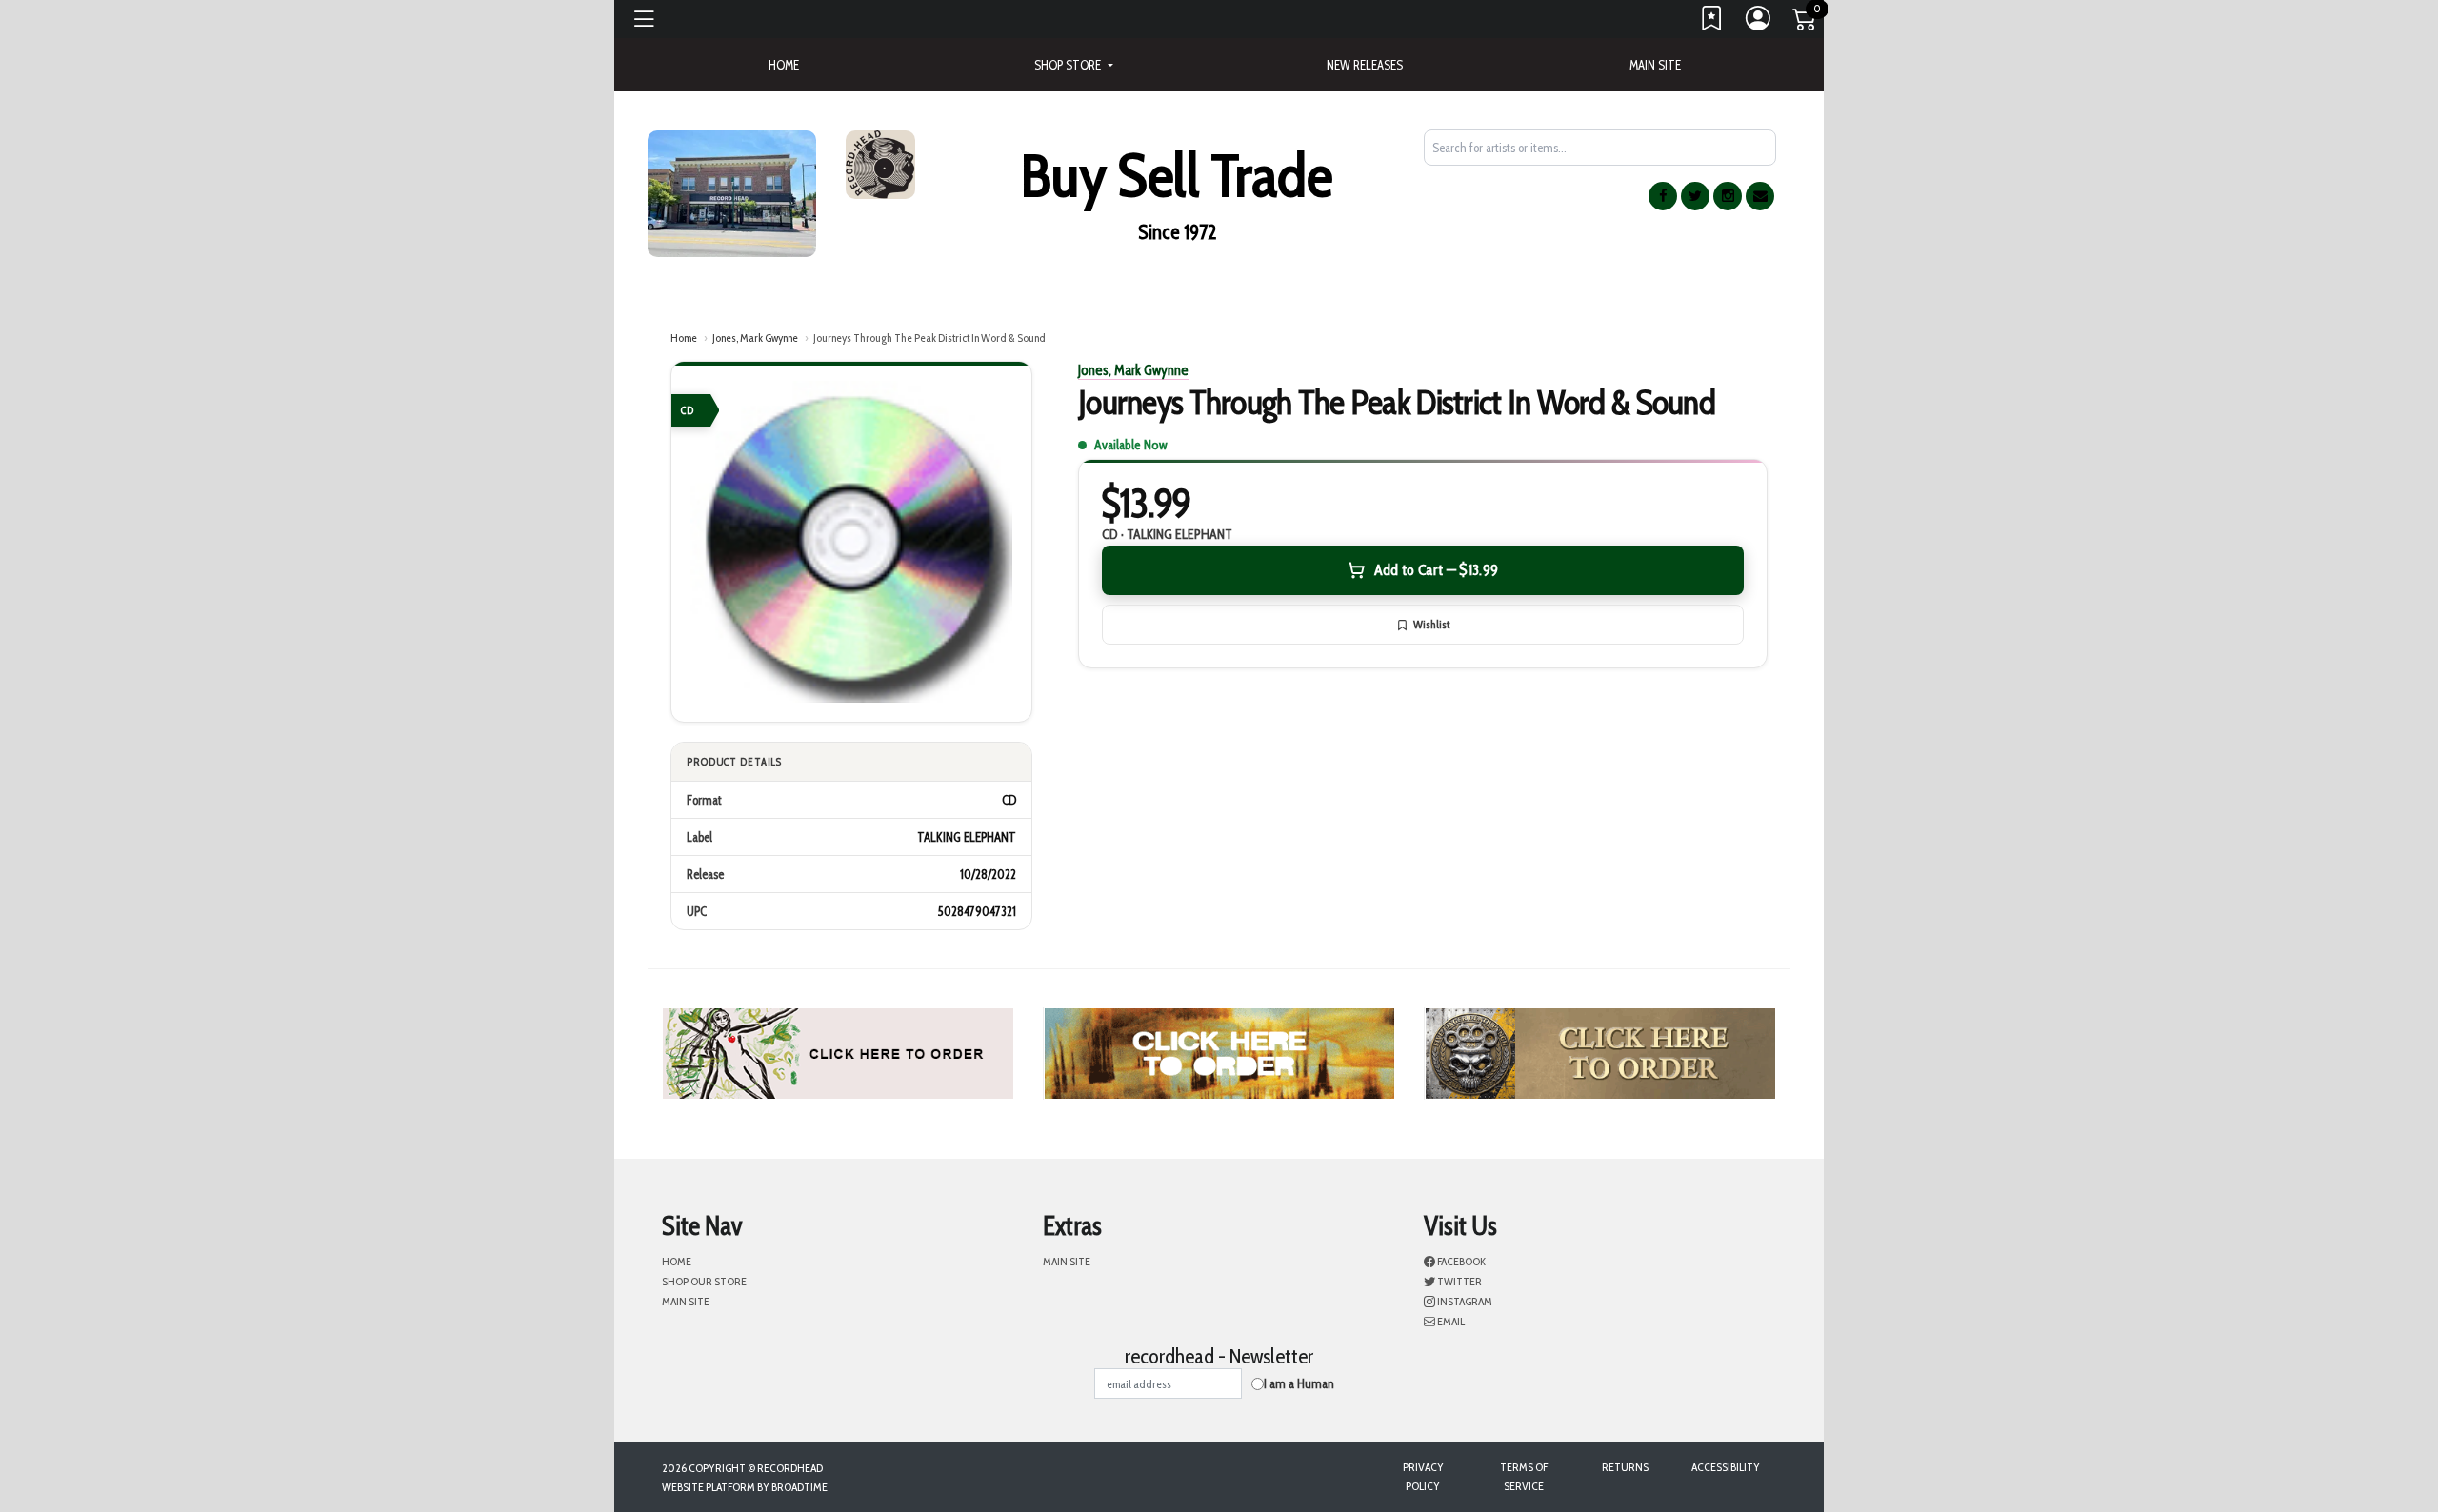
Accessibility (1726, 1467)
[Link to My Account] (1759, 23)
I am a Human (1299, 1383)
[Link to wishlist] (1712, 23)
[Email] (1760, 196)
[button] (1073, 65)
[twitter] (1695, 196)
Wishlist (1431, 624)
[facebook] (1663, 196)
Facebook (1460, 1261)
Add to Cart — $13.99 (1436, 570)
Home (684, 338)
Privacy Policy (1423, 1476)
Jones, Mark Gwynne (755, 338)
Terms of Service (1524, 1476)
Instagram (1464, 1301)
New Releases (1365, 65)
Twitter (1459, 1281)
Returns (1625, 1467)
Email (1450, 1321)
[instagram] (1728, 196)
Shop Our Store (704, 1281)
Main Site (1655, 65)
